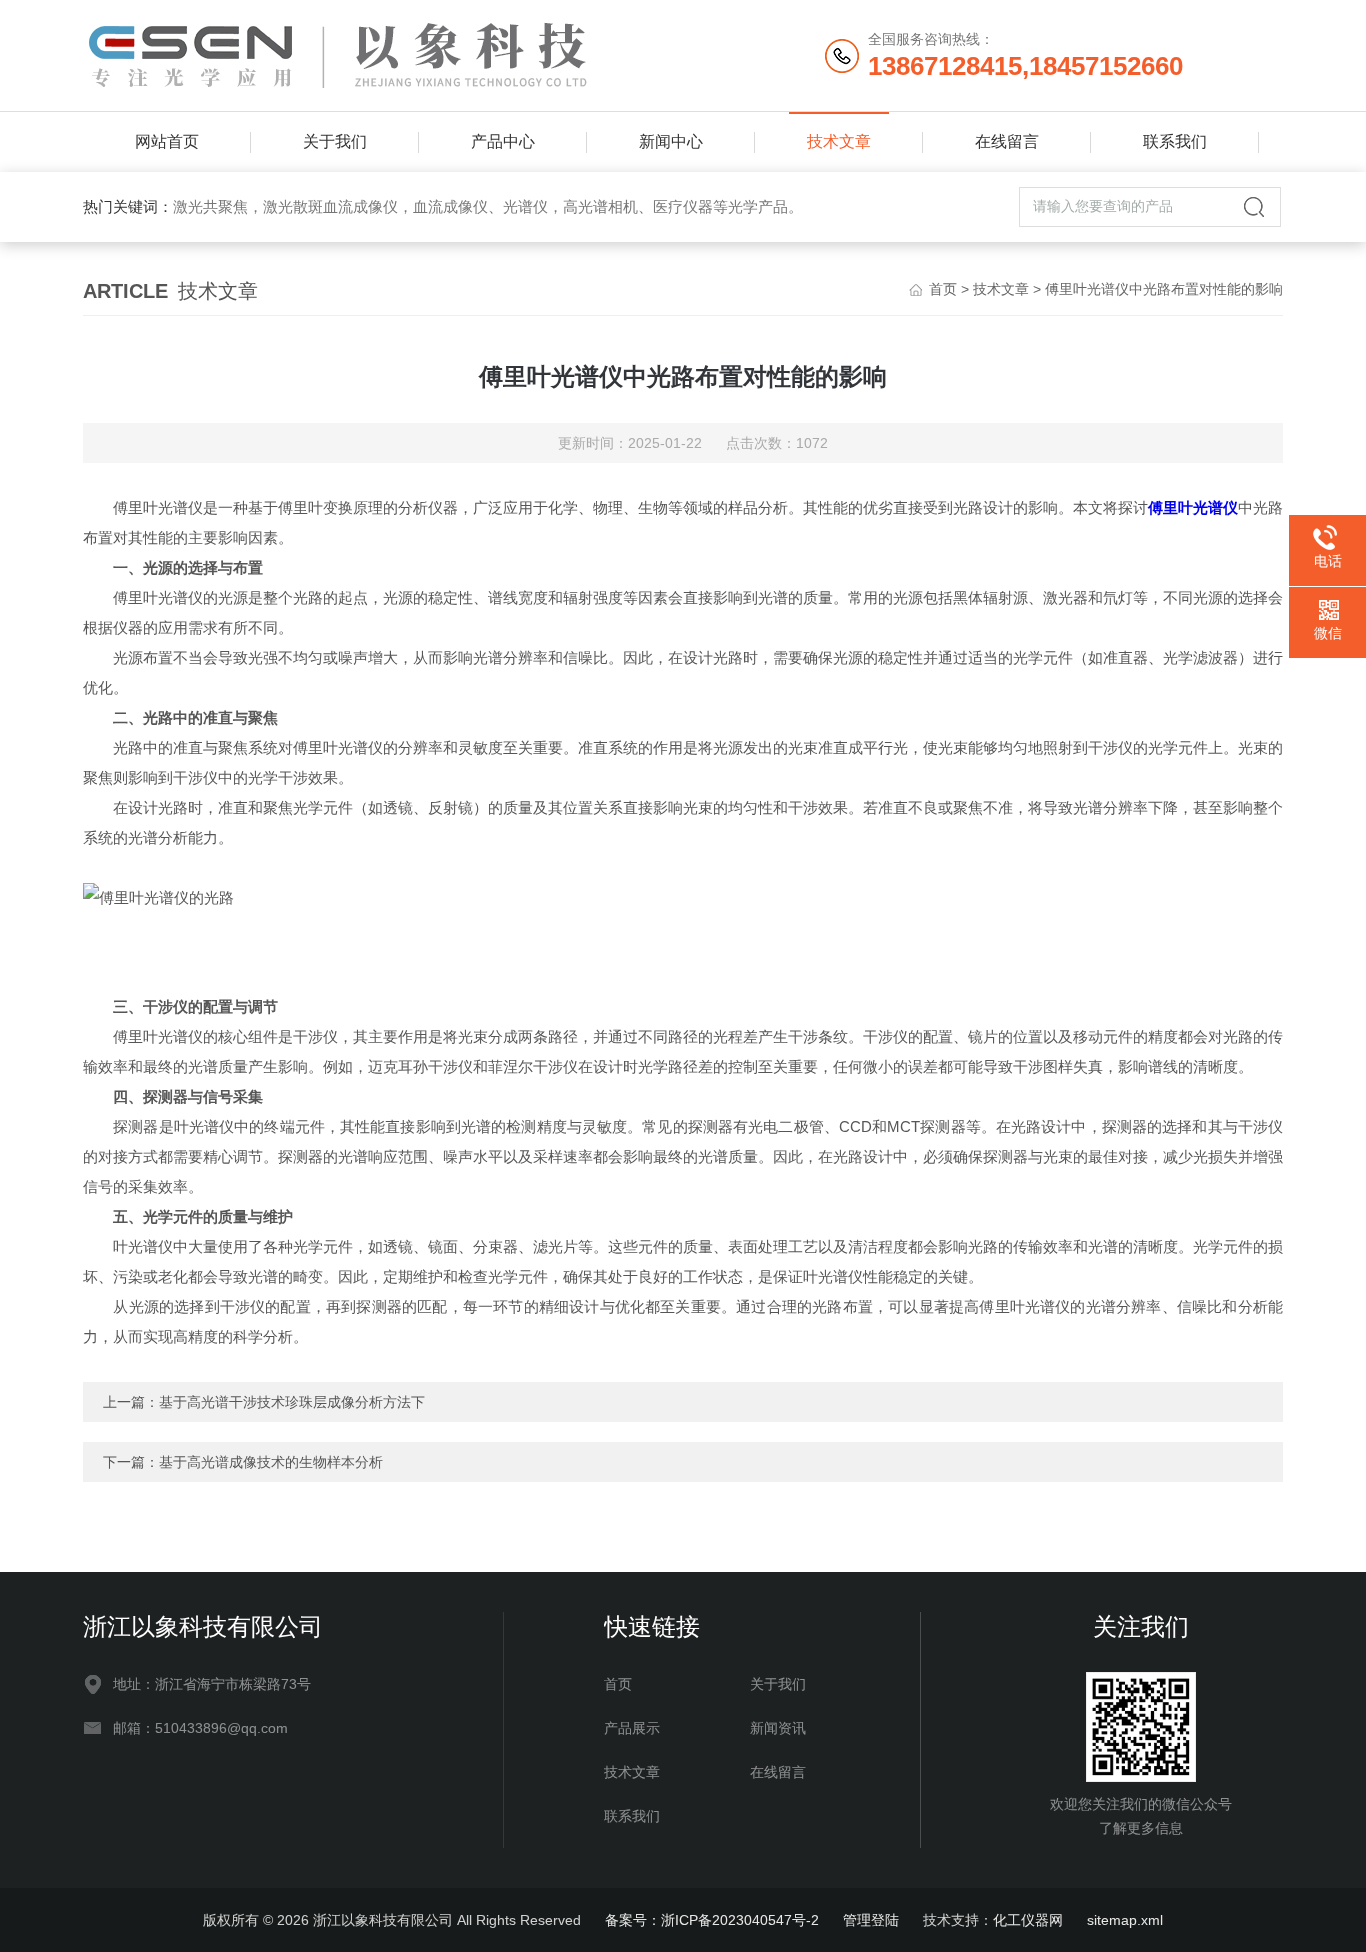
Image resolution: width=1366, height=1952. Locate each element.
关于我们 (335, 141)
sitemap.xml (1125, 1920)
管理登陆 (871, 1920)
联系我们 (1175, 141)
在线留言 (1007, 141)
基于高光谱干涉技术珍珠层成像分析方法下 (292, 1402)
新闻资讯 (778, 1728)
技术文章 (839, 141)
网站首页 (167, 141)
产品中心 (503, 141)
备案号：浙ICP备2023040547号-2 (712, 1920)
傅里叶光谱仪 (1193, 507)
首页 (943, 289)
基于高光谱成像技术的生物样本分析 (271, 1462)
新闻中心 (671, 141)
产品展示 (632, 1728)
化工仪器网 (1028, 1920)
